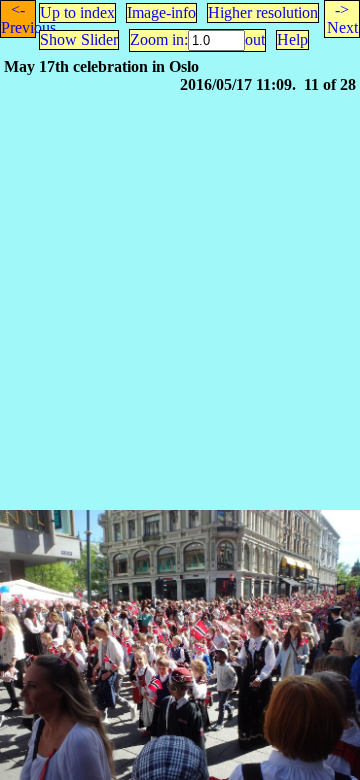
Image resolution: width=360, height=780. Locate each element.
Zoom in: (159, 39)
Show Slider (79, 39)
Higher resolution (263, 12)
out (255, 39)
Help (292, 39)
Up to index (77, 12)
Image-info (161, 12)
